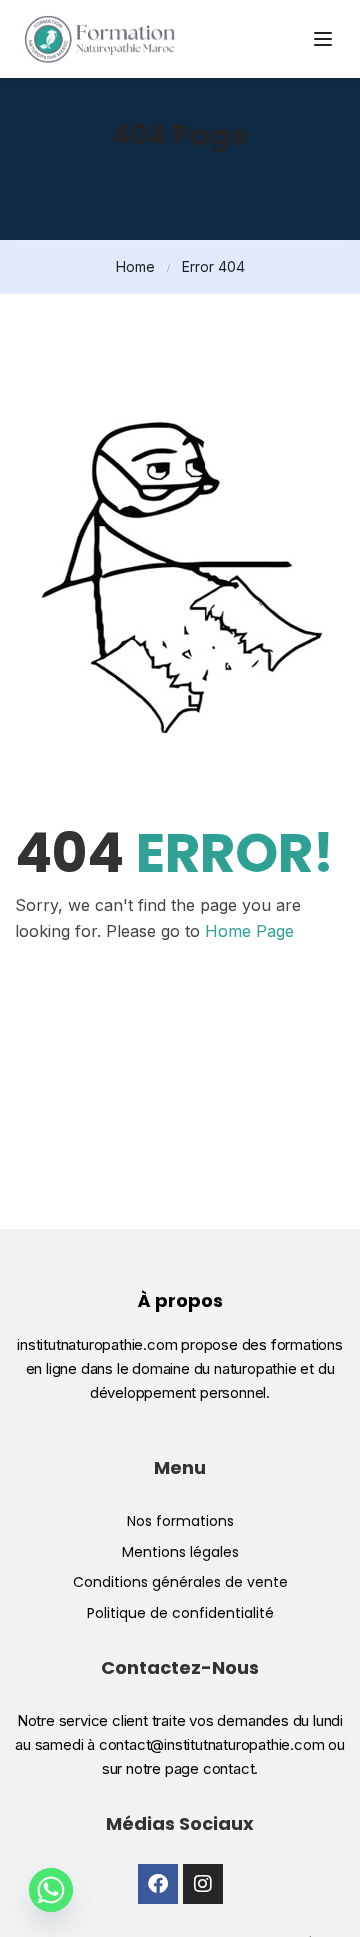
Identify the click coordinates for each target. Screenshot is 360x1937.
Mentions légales (180, 1552)
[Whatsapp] (51, 1890)
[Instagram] (203, 1884)
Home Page (249, 931)
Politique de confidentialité (180, 1613)
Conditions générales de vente (180, 1582)
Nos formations (180, 1521)
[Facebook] (158, 1884)
